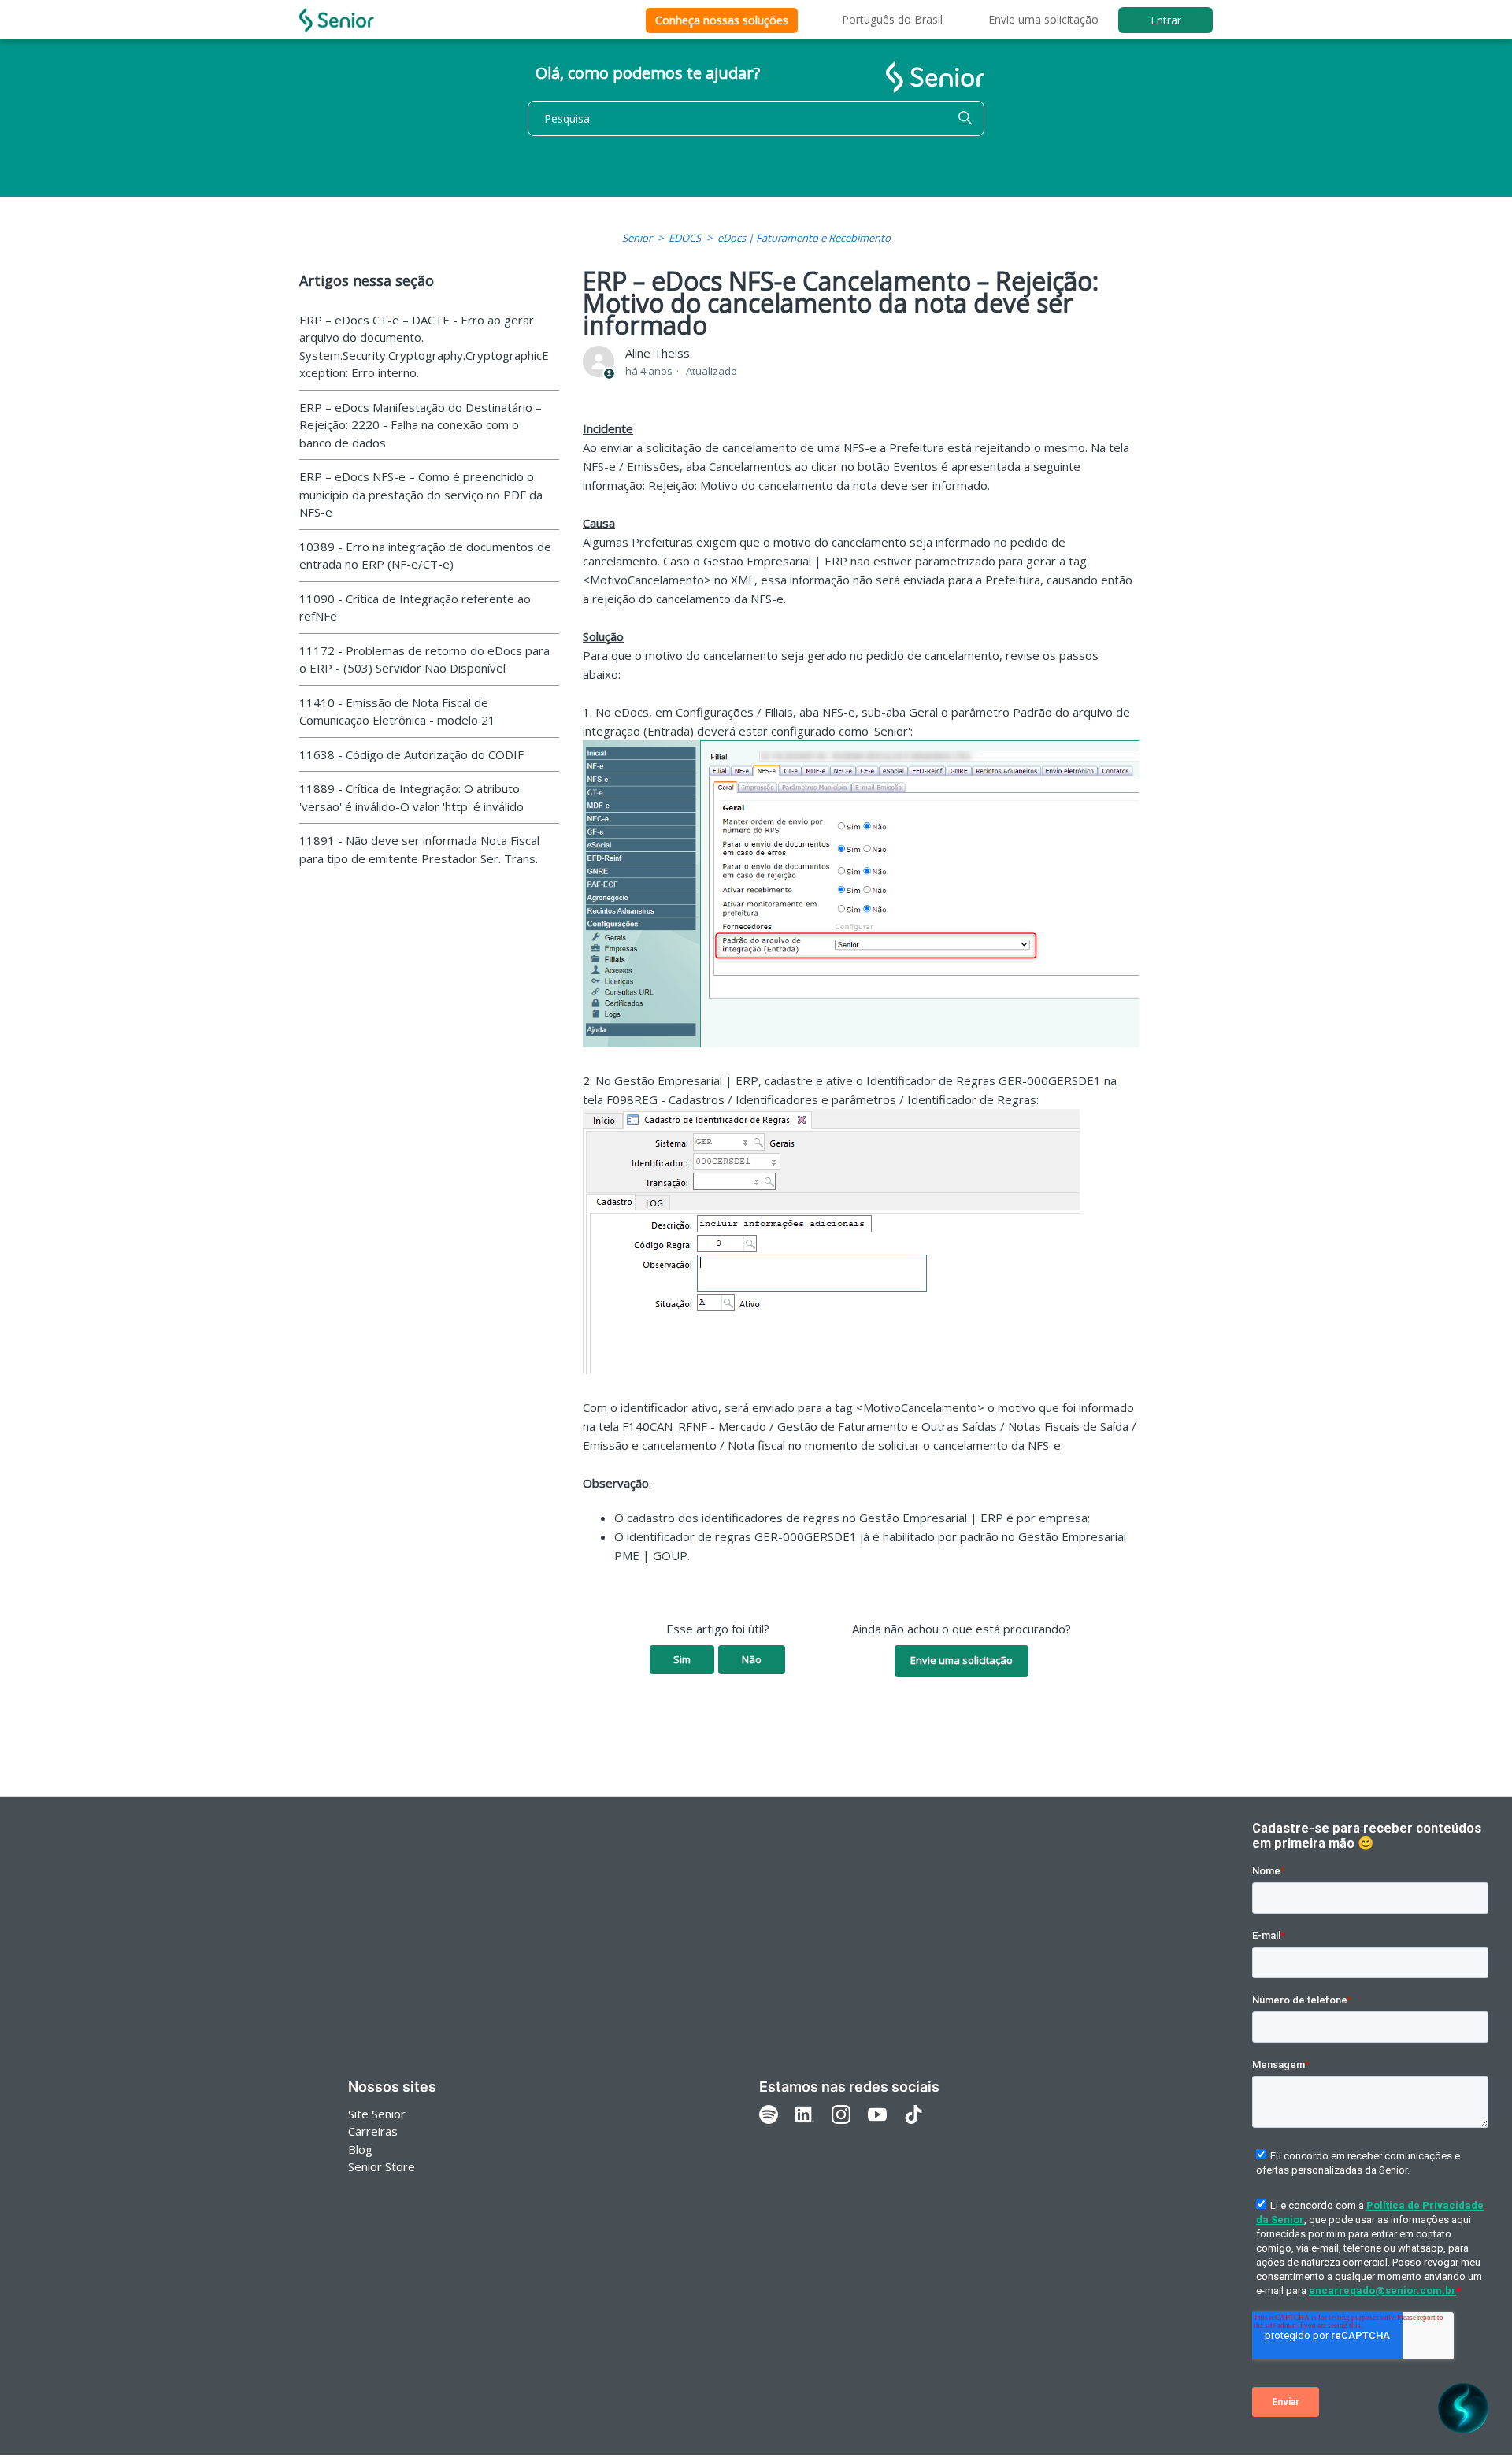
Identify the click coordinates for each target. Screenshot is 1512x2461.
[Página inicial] (337, 20)
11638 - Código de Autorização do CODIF (411, 754)
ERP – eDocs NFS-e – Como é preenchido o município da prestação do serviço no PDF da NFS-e (421, 494)
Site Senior (377, 2114)
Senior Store (382, 2166)
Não (752, 1659)
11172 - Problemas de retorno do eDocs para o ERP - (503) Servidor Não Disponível (424, 660)
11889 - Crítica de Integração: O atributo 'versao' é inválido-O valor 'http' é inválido (411, 797)
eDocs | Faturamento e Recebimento (804, 238)
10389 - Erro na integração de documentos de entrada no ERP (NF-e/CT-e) (425, 556)
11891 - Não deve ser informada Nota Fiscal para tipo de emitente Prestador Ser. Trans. (419, 849)
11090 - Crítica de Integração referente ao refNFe (415, 608)
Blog (360, 2149)
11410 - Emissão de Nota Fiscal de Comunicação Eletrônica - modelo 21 (397, 712)
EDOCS (685, 238)
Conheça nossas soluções (722, 20)
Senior (637, 238)
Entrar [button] (1166, 20)
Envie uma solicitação (1043, 19)
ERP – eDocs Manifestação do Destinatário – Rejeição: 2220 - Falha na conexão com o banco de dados (421, 425)
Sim (682, 1659)
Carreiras (373, 2131)
